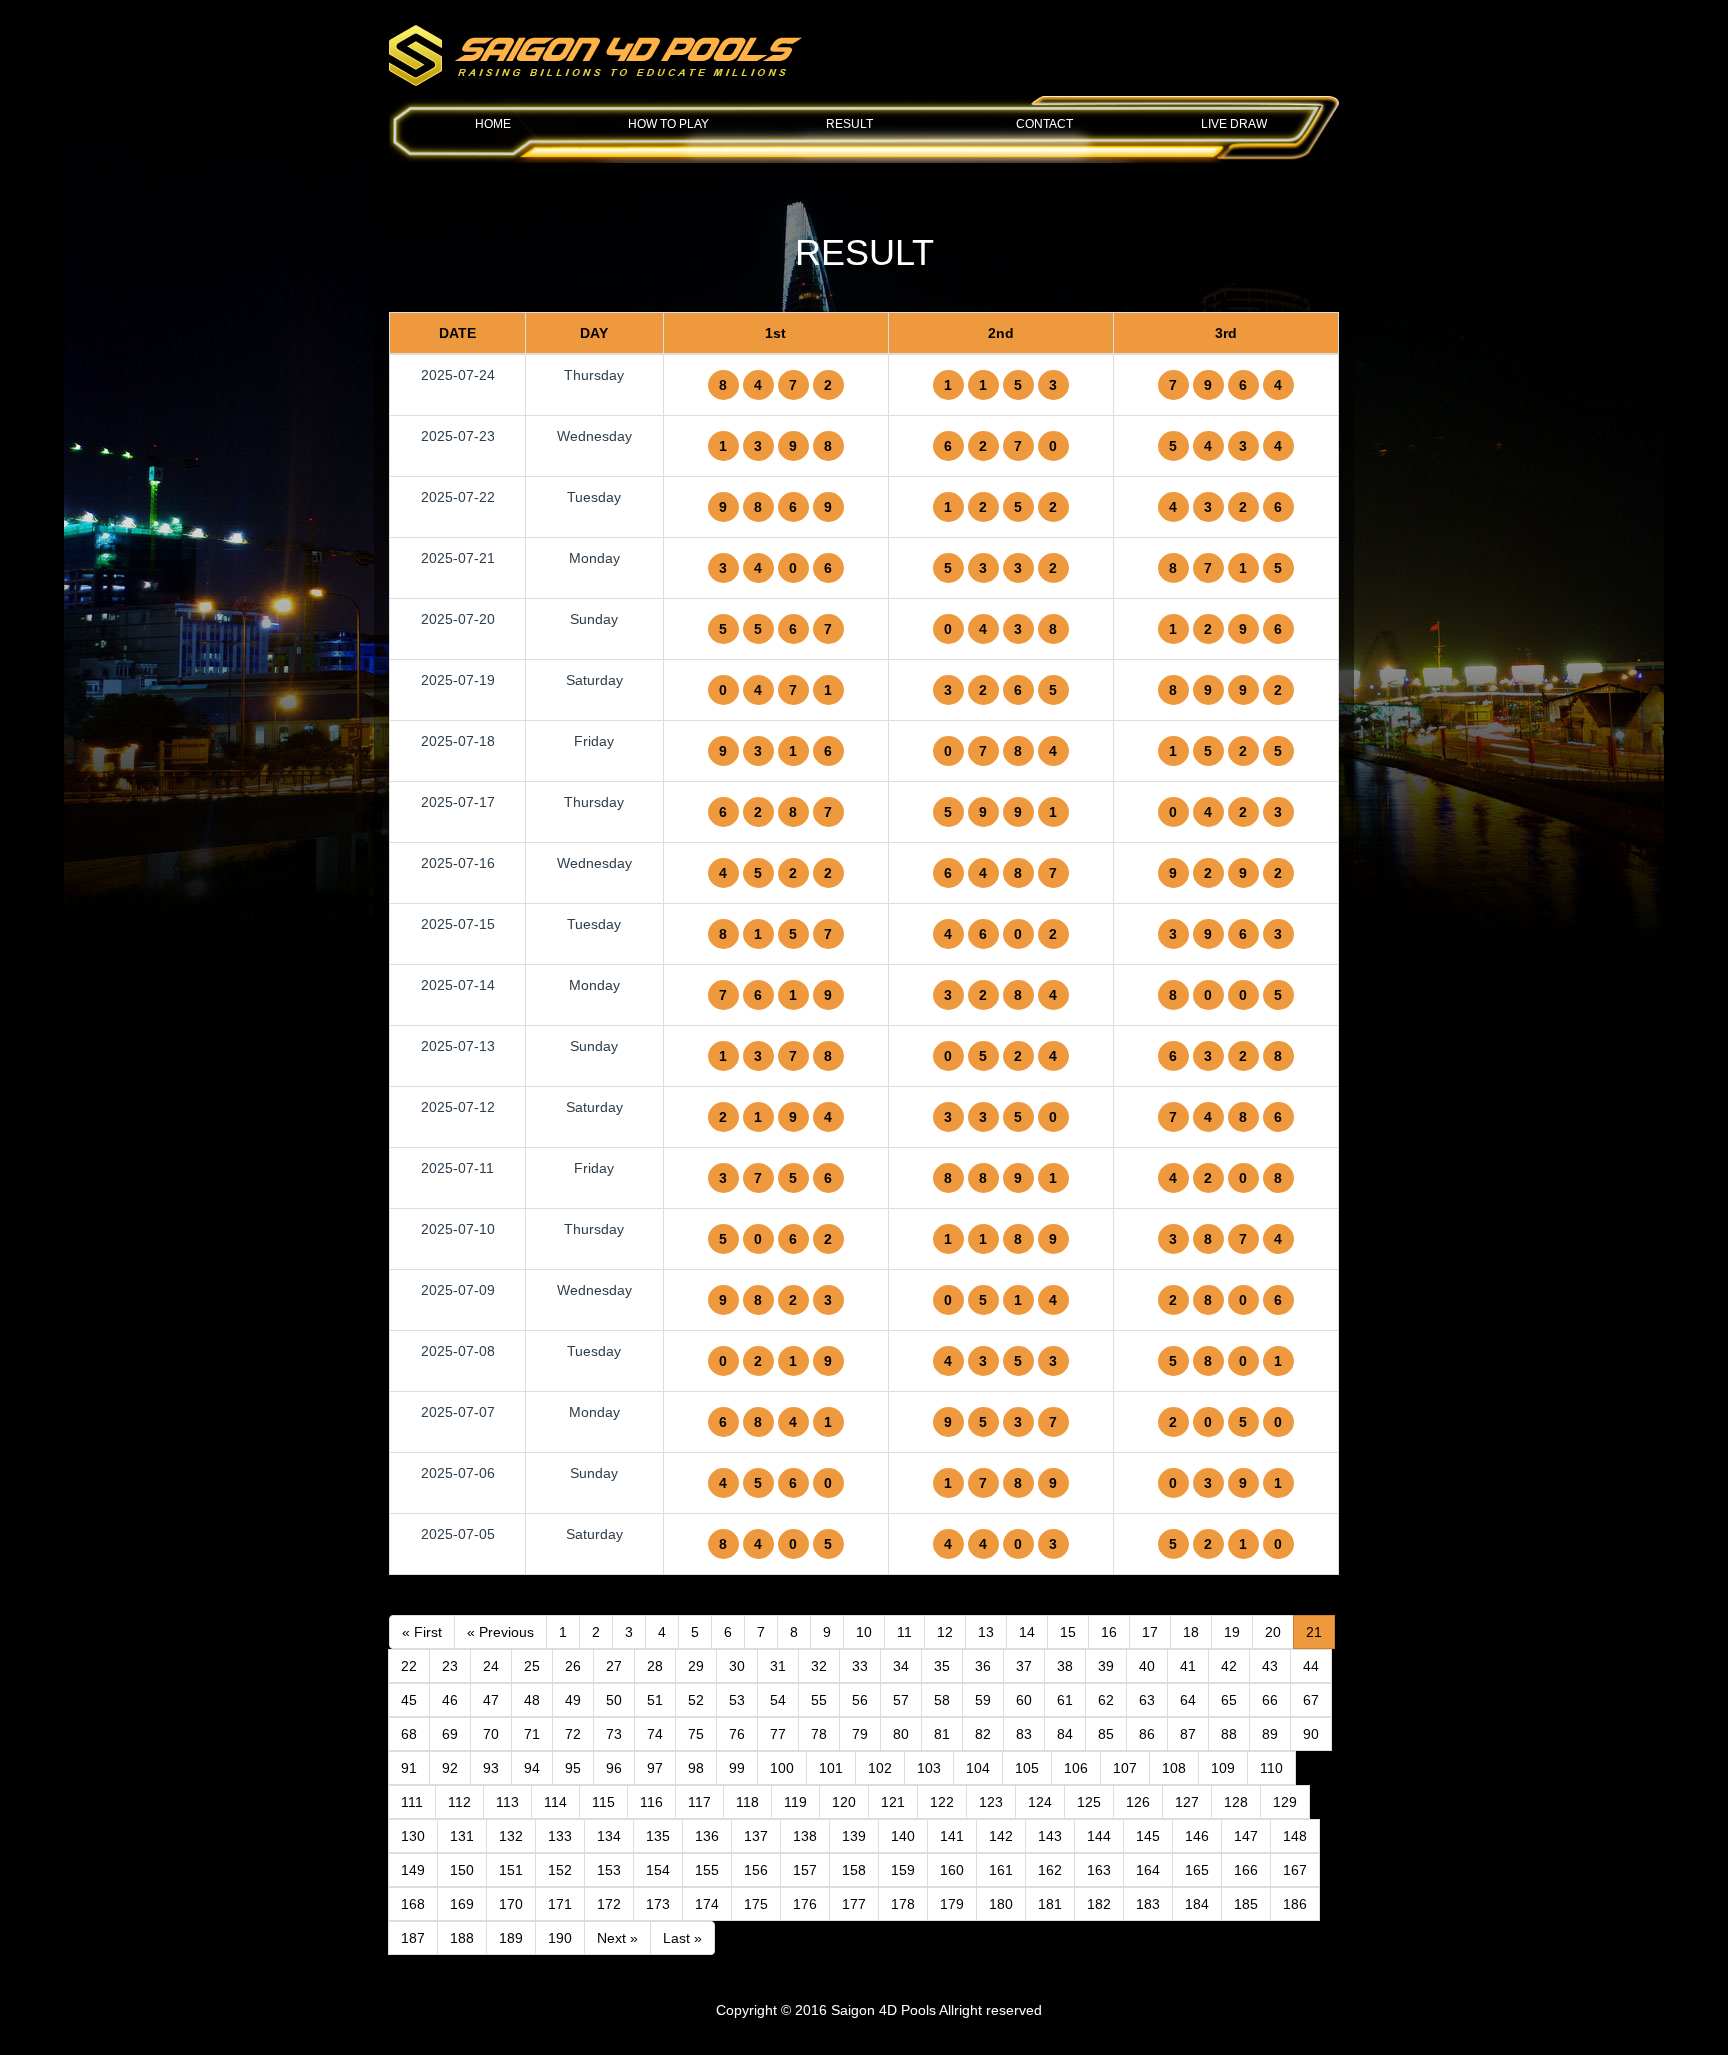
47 (491, 1700)
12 (945, 1632)
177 (854, 1904)
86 (1147, 1734)
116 (651, 1802)
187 (413, 1938)
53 (737, 1700)
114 (555, 1802)
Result (849, 124)
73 (614, 1734)
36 (983, 1666)
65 (1229, 1700)
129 (1285, 1802)
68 (409, 1734)
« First (422, 1632)
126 (1138, 1802)
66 (1270, 1700)
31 (778, 1666)
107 (1125, 1768)
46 (450, 1700)
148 (1295, 1836)
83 (1024, 1734)
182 (1099, 1904)
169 (462, 1904)
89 (1270, 1734)
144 (1099, 1836)
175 (756, 1904)
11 (904, 1632)
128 (1236, 1802)
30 (737, 1666)
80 (901, 1734)
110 (1271, 1768)
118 (747, 1802)
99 (737, 1768)
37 (1024, 1666)
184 (1197, 1904)
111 (412, 1802)
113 (507, 1802)
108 (1174, 1768)
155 (707, 1870)
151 (511, 1870)
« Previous (500, 1632)
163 (1099, 1870)
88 (1229, 1734)
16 (1109, 1632)
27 (614, 1666)
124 (1040, 1802)
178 (903, 1904)
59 (983, 1700)
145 (1148, 1836)
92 (450, 1768)
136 (707, 1836)
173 (658, 1904)
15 (1068, 1632)
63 (1147, 1700)
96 (614, 1768)
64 (1188, 1700)
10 (864, 1632)
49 (573, 1700)
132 (511, 1836)
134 (609, 1836)
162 (1050, 1870)
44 (1311, 1666)
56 (860, 1700)
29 (696, 1666)
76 (737, 1734)
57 (901, 1700)
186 (1295, 1904)
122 (942, 1802)
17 (1150, 1632)
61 (1065, 1700)
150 (462, 1870)
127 (1187, 1802)
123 (991, 1802)
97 (655, 1768)
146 (1197, 1836)
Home (493, 124)
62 (1106, 1700)
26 (573, 1666)
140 (903, 1836)
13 (986, 1632)
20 (1273, 1632)
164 (1148, 1870)
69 (450, 1734)
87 (1188, 1734)
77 (778, 1734)
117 (699, 1802)
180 (1001, 1904)
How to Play (668, 124)
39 (1106, 1666)
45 (409, 1700)
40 (1147, 1666)
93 (491, 1768)
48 (532, 1700)
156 (756, 1870)
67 (1311, 1700)
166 (1246, 1870)
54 (778, 1700)
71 (532, 1734)
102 (880, 1768)
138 (805, 1836)
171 (560, 1904)
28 (655, 1666)
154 (658, 1870)
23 (450, 1666)
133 (560, 1836)
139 (854, 1836)
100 (782, 1768)
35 (942, 1666)
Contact (1044, 124)
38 (1065, 1666)
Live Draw (1234, 124)
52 (696, 1700)
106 (1076, 1768)
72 (573, 1734)
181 (1050, 1904)
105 (1027, 1768)
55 (819, 1700)
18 (1191, 1632)
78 (819, 1734)
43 (1270, 1666)
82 (983, 1734)
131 (462, 1836)
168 (413, 1904)
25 (532, 1666)
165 (1197, 1870)
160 (952, 1870)
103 (929, 1768)
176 (805, 1904)
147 (1246, 1836)
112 (459, 1802)
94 (532, 1768)
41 (1188, 1666)
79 (860, 1734)
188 (462, 1938)
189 (511, 1938)
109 (1223, 1768)
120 (844, 1802)
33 (860, 1666)
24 (491, 1666)
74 (655, 1734)
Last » (682, 1938)
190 (560, 1938)
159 (903, 1870)
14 (1027, 1632)
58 (942, 1700)
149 (413, 1870)
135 (658, 1836)
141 (952, 1836)
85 (1106, 1734)
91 (409, 1768)
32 (819, 1666)
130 (413, 1836)
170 (511, 1904)
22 (409, 1666)
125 (1089, 1802)
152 (560, 1870)
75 (696, 1734)
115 (603, 1802)
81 (942, 1734)
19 (1232, 1632)
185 (1246, 1904)
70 (491, 1734)
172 (609, 1904)
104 (978, 1768)
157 (805, 1870)
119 (795, 1802)
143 (1050, 1836)
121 (893, 1802)
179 (952, 1904)
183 (1148, 1904)
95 (573, 1768)
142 (1001, 1836)
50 (614, 1700)
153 (609, 1870)
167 (1295, 1870)
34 (901, 1666)
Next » (617, 1938)
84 (1065, 1734)
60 (1024, 1700)
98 (696, 1768)
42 (1229, 1666)
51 (655, 1700)
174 (707, 1904)
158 (854, 1870)
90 (1311, 1734)
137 (756, 1836)
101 (831, 1768)
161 (1001, 1870)
